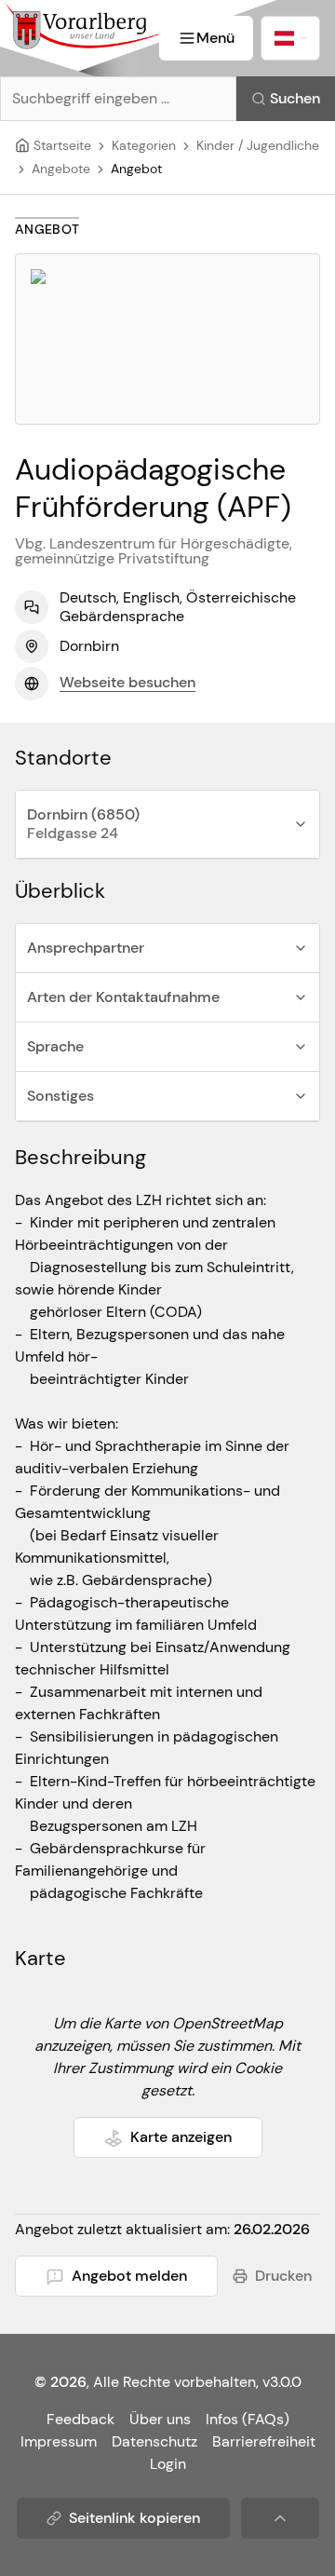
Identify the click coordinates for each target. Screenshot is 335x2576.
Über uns (160, 2419)
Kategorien (144, 145)
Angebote (61, 169)
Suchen (295, 98)
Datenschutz (154, 2441)
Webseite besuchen (127, 682)
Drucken (283, 2276)
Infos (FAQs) (248, 2419)
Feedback (80, 2419)
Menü (215, 38)
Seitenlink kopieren (134, 2518)
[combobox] (290, 38)
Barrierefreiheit (264, 2441)
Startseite (62, 145)
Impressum (59, 2441)
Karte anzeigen (181, 2137)
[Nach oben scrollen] (280, 2518)
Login (168, 2464)
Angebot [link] (136, 169)
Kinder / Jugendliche (258, 145)
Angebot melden (129, 2276)
